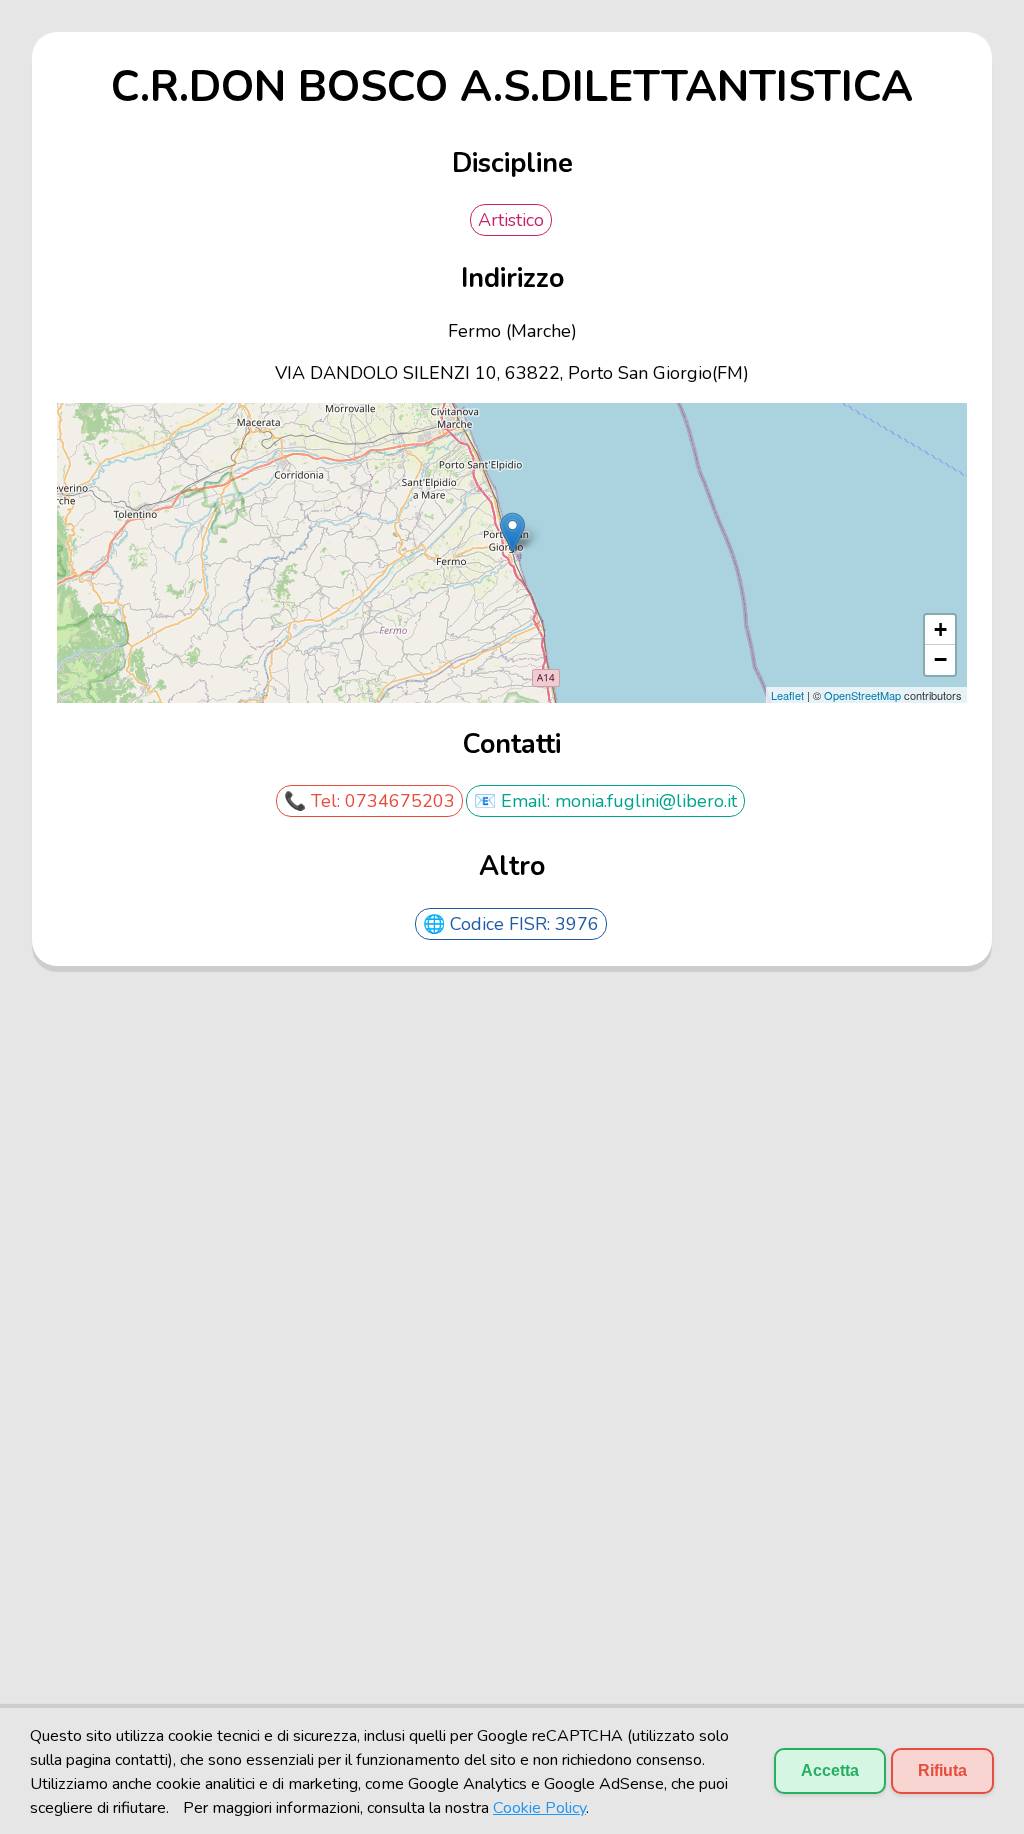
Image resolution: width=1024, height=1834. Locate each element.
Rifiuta (942, 1770)
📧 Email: (514, 801)
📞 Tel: (314, 801)
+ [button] (940, 629)
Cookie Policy (539, 1808)
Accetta (830, 1770)
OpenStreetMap (862, 695)
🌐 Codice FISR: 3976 (511, 924)
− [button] (940, 659)
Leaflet (787, 695)
